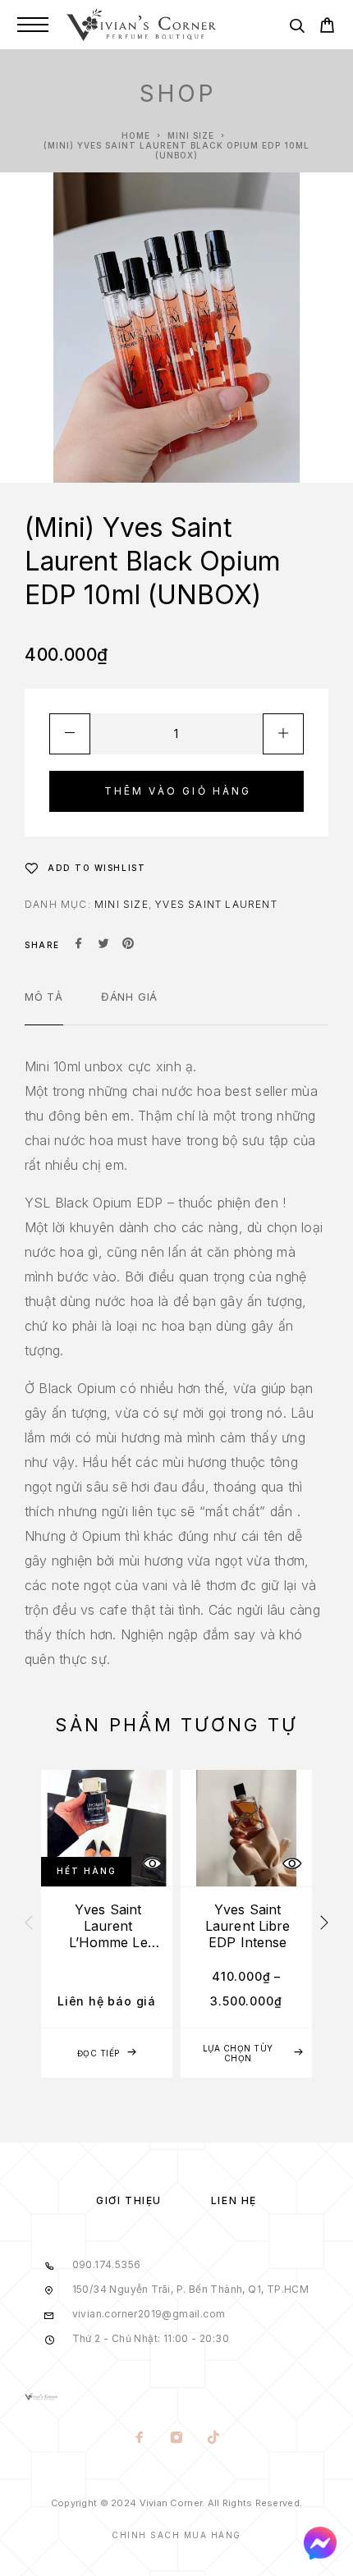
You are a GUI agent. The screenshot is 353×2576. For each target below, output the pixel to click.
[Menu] (33, 25)
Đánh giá (129, 997)
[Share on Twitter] (103, 945)
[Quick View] (152, 1864)
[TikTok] (214, 2439)
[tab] (44, 1007)
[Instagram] (177, 2439)
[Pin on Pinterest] (128, 945)
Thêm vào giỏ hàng (178, 791)
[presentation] (29, 1923)
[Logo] (141, 25)
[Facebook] (140, 2439)
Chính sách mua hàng (176, 2535)
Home (136, 135)
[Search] (297, 28)
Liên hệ (234, 2200)
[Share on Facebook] (79, 945)
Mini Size (191, 135)
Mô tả (44, 997)
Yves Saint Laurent (216, 904)
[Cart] (327, 28)
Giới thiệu (129, 2200)
